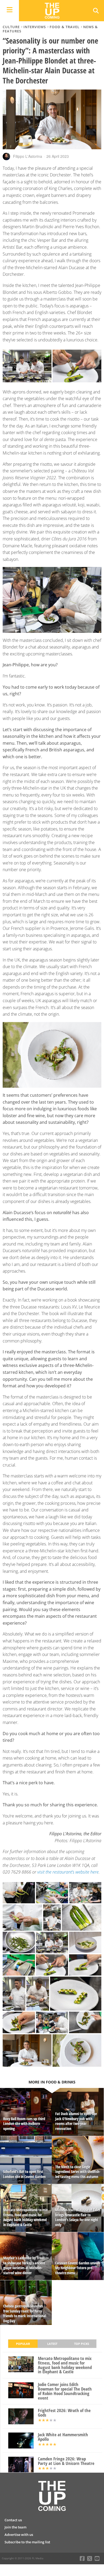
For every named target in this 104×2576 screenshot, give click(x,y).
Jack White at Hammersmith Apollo (63, 2437)
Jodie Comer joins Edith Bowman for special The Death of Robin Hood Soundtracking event (65, 2391)
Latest (52, 2344)
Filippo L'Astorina (28, 156)
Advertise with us (19, 2535)
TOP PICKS (82, 2344)
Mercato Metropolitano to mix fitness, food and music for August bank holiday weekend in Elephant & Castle (65, 2365)
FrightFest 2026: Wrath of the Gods (64, 2413)
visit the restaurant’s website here (68, 1872)
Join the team (15, 2527)
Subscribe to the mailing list (27, 2542)
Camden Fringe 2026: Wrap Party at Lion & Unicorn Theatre (66, 2461)
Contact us (13, 2520)
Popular (23, 2344)
